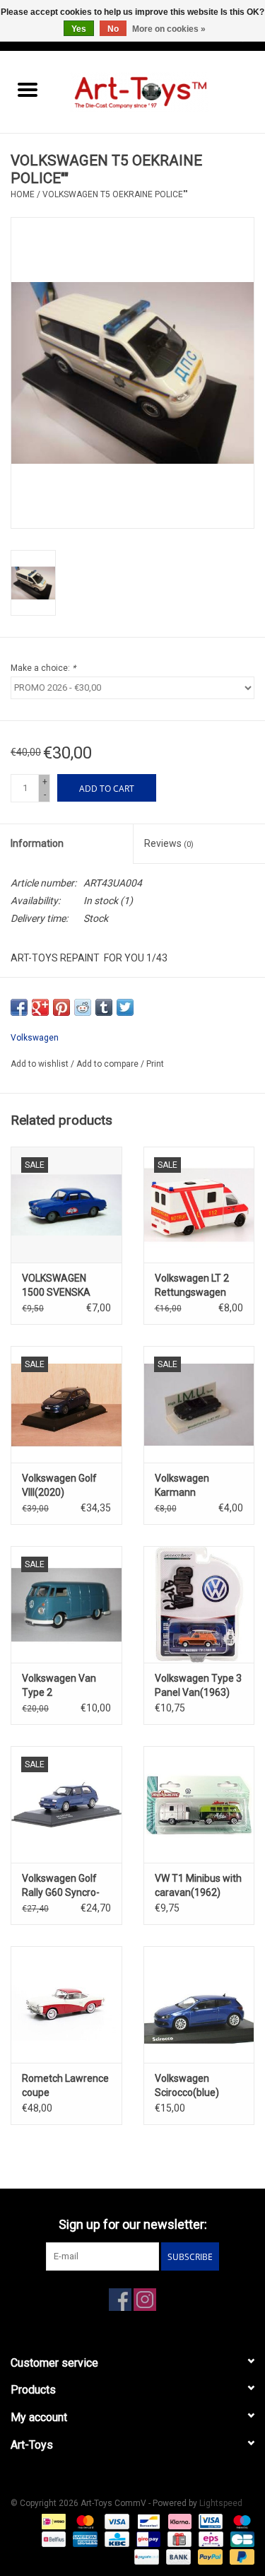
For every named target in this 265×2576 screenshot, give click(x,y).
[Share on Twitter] (125, 1007)
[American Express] (84, 2539)
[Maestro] (240, 2521)
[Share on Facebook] (19, 1007)
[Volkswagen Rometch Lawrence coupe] (66, 2004)
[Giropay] (147, 2539)
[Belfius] (52, 2539)
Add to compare (108, 1064)
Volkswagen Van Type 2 (59, 1685)
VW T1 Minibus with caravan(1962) (198, 1885)
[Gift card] (178, 2539)
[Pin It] (61, 1007)
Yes (79, 29)
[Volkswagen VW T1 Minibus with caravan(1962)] (199, 1804)
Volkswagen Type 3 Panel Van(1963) (198, 1685)
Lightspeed (221, 2503)
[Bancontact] (147, 2521)
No (113, 29)
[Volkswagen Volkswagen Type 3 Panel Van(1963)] (199, 1604)
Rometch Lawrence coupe (65, 2085)
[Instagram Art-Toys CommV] (145, 2300)
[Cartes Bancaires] (240, 2539)
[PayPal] (209, 2556)
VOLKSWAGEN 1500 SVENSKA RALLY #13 (56, 1286)
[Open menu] (28, 89)
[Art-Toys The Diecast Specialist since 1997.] (160, 91)
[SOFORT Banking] (178, 2521)
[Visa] (116, 2521)
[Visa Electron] (209, 2521)
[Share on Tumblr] (104, 1007)
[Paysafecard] (145, 2556)
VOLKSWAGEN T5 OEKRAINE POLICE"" (115, 194)
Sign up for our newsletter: (133, 2224)
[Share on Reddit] (83, 1007)
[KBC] (115, 2539)
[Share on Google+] (40, 1007)
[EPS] (209, 2539)
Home (23, 194)
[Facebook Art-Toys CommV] (120, 2300)
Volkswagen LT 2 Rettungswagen (192, 1285)
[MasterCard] (84, 2521)
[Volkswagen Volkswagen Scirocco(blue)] (199, 2004)
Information (37, 843)
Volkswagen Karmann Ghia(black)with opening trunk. (189, 1486)
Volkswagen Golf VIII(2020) (59, 1485)
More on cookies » (169, 29)
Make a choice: (43, 668)
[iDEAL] (52, 2521)
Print (155, 1064)
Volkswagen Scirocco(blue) (187, 2085)
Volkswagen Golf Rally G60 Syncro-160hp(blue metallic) (61, 1886)
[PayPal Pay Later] (240, 2556)
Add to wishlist (41, 1064)
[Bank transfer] (177, 2556)
